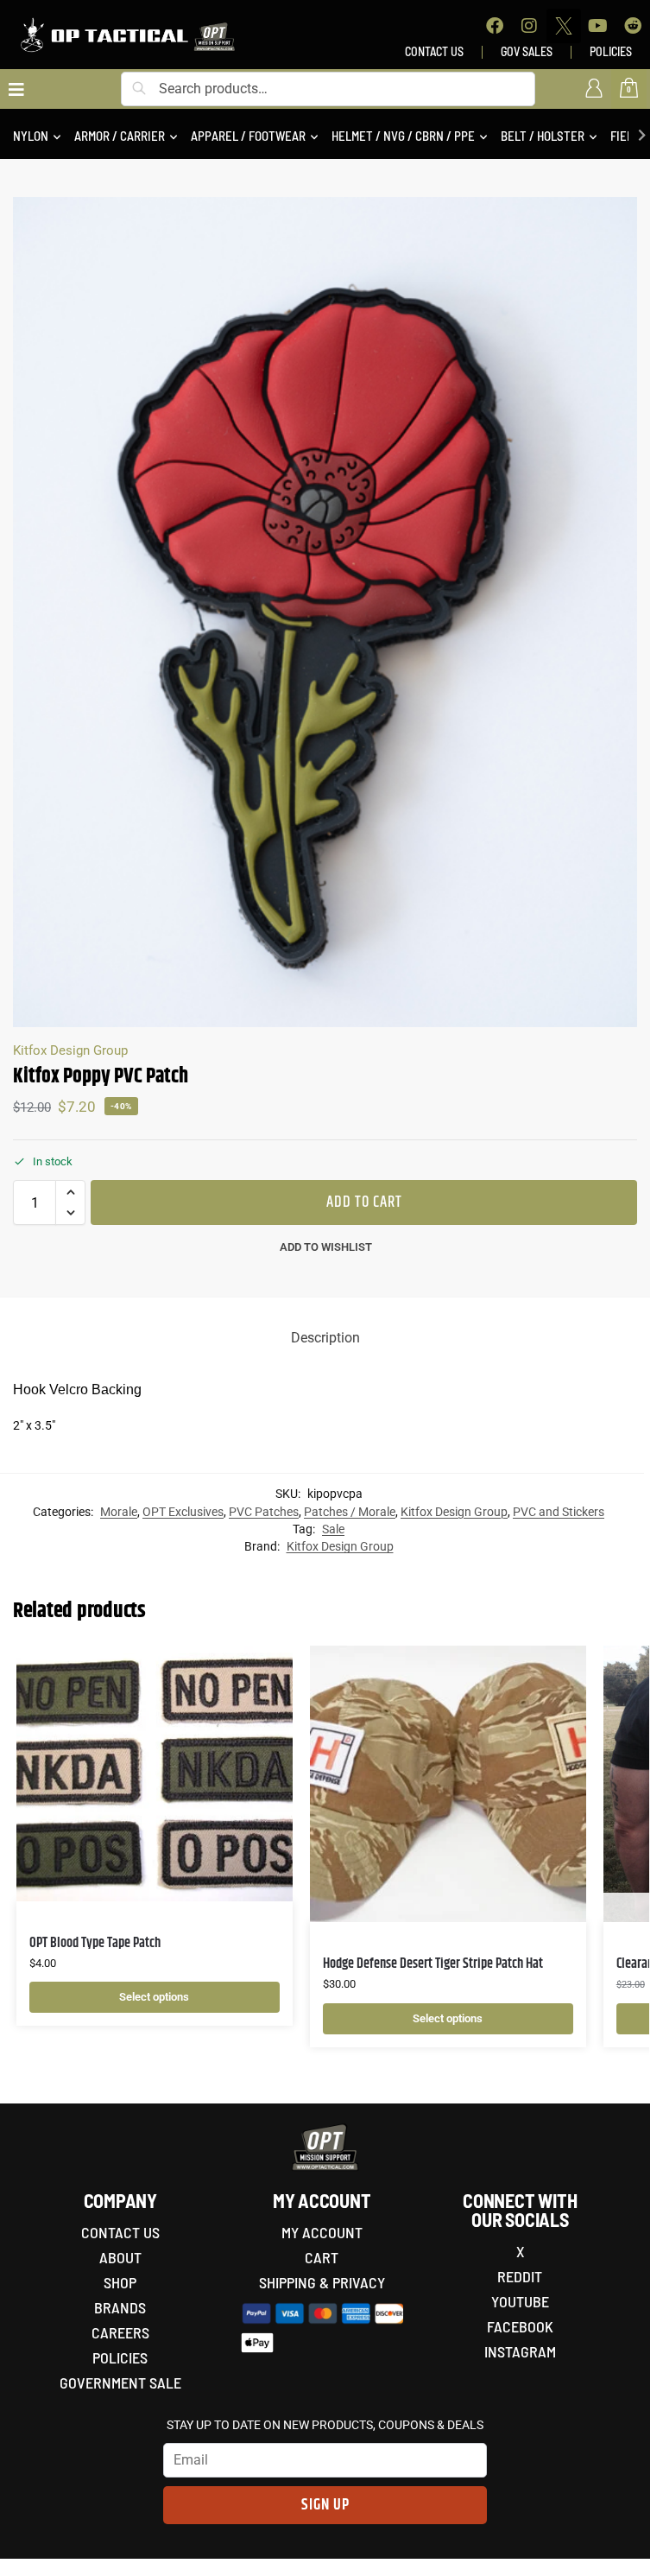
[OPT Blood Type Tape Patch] (155, 1773)
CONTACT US (434, 51)
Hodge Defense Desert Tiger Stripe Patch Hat (433, 1964)
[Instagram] (529, 26)
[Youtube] (598, 26)
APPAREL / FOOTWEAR (248, 136)
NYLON (31, 136)
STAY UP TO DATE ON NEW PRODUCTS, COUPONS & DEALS (325, 2425)
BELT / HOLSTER (543, 136)
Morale (119, 1512)
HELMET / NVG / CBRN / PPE (403, 136)
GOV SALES (527, 51)
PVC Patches (264, 1512)
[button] (70, 1192)
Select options (154, 1997)
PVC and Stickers (559, 1512)
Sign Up (325, 2505)
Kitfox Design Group (70, 1050)
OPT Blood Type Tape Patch (95, 1943)
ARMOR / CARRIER (120, 136)
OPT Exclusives (183, 1512)
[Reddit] (633, 26)
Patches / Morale (350, 1512)
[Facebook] (495, 26)
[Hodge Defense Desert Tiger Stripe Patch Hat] (448, 1784)
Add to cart (364, 1202)
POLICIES (611, 51)
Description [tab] (325, 1338)
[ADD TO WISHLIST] (258, 1667)
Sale (333, 1529)
